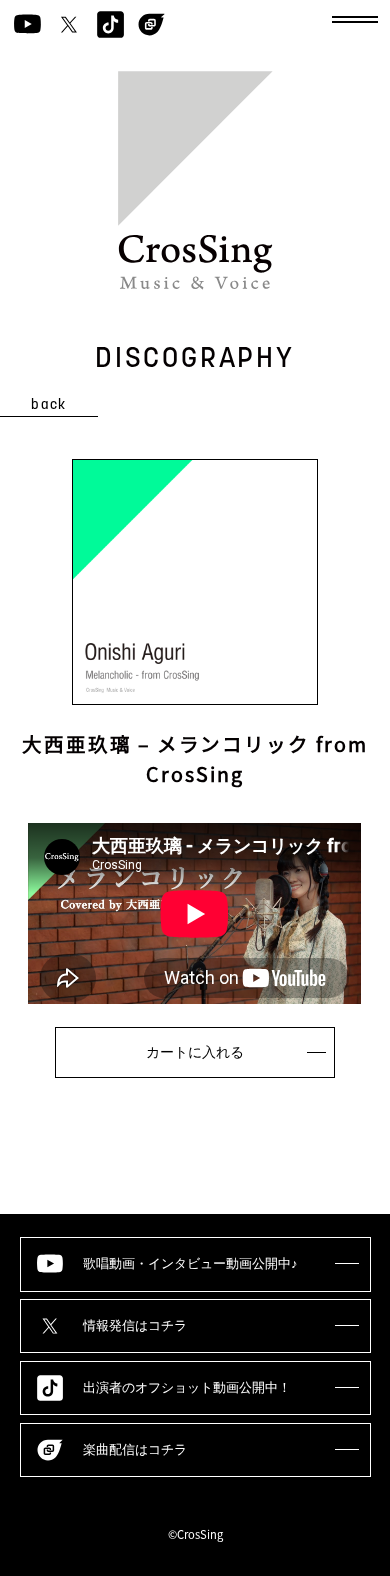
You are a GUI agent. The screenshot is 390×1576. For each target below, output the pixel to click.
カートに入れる (195, 1052)
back (49, 405)
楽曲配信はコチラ (135, 1450)
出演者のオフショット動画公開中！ (187, 1388)
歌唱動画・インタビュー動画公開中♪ (190, 1264)
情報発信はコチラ (135, 1326)
